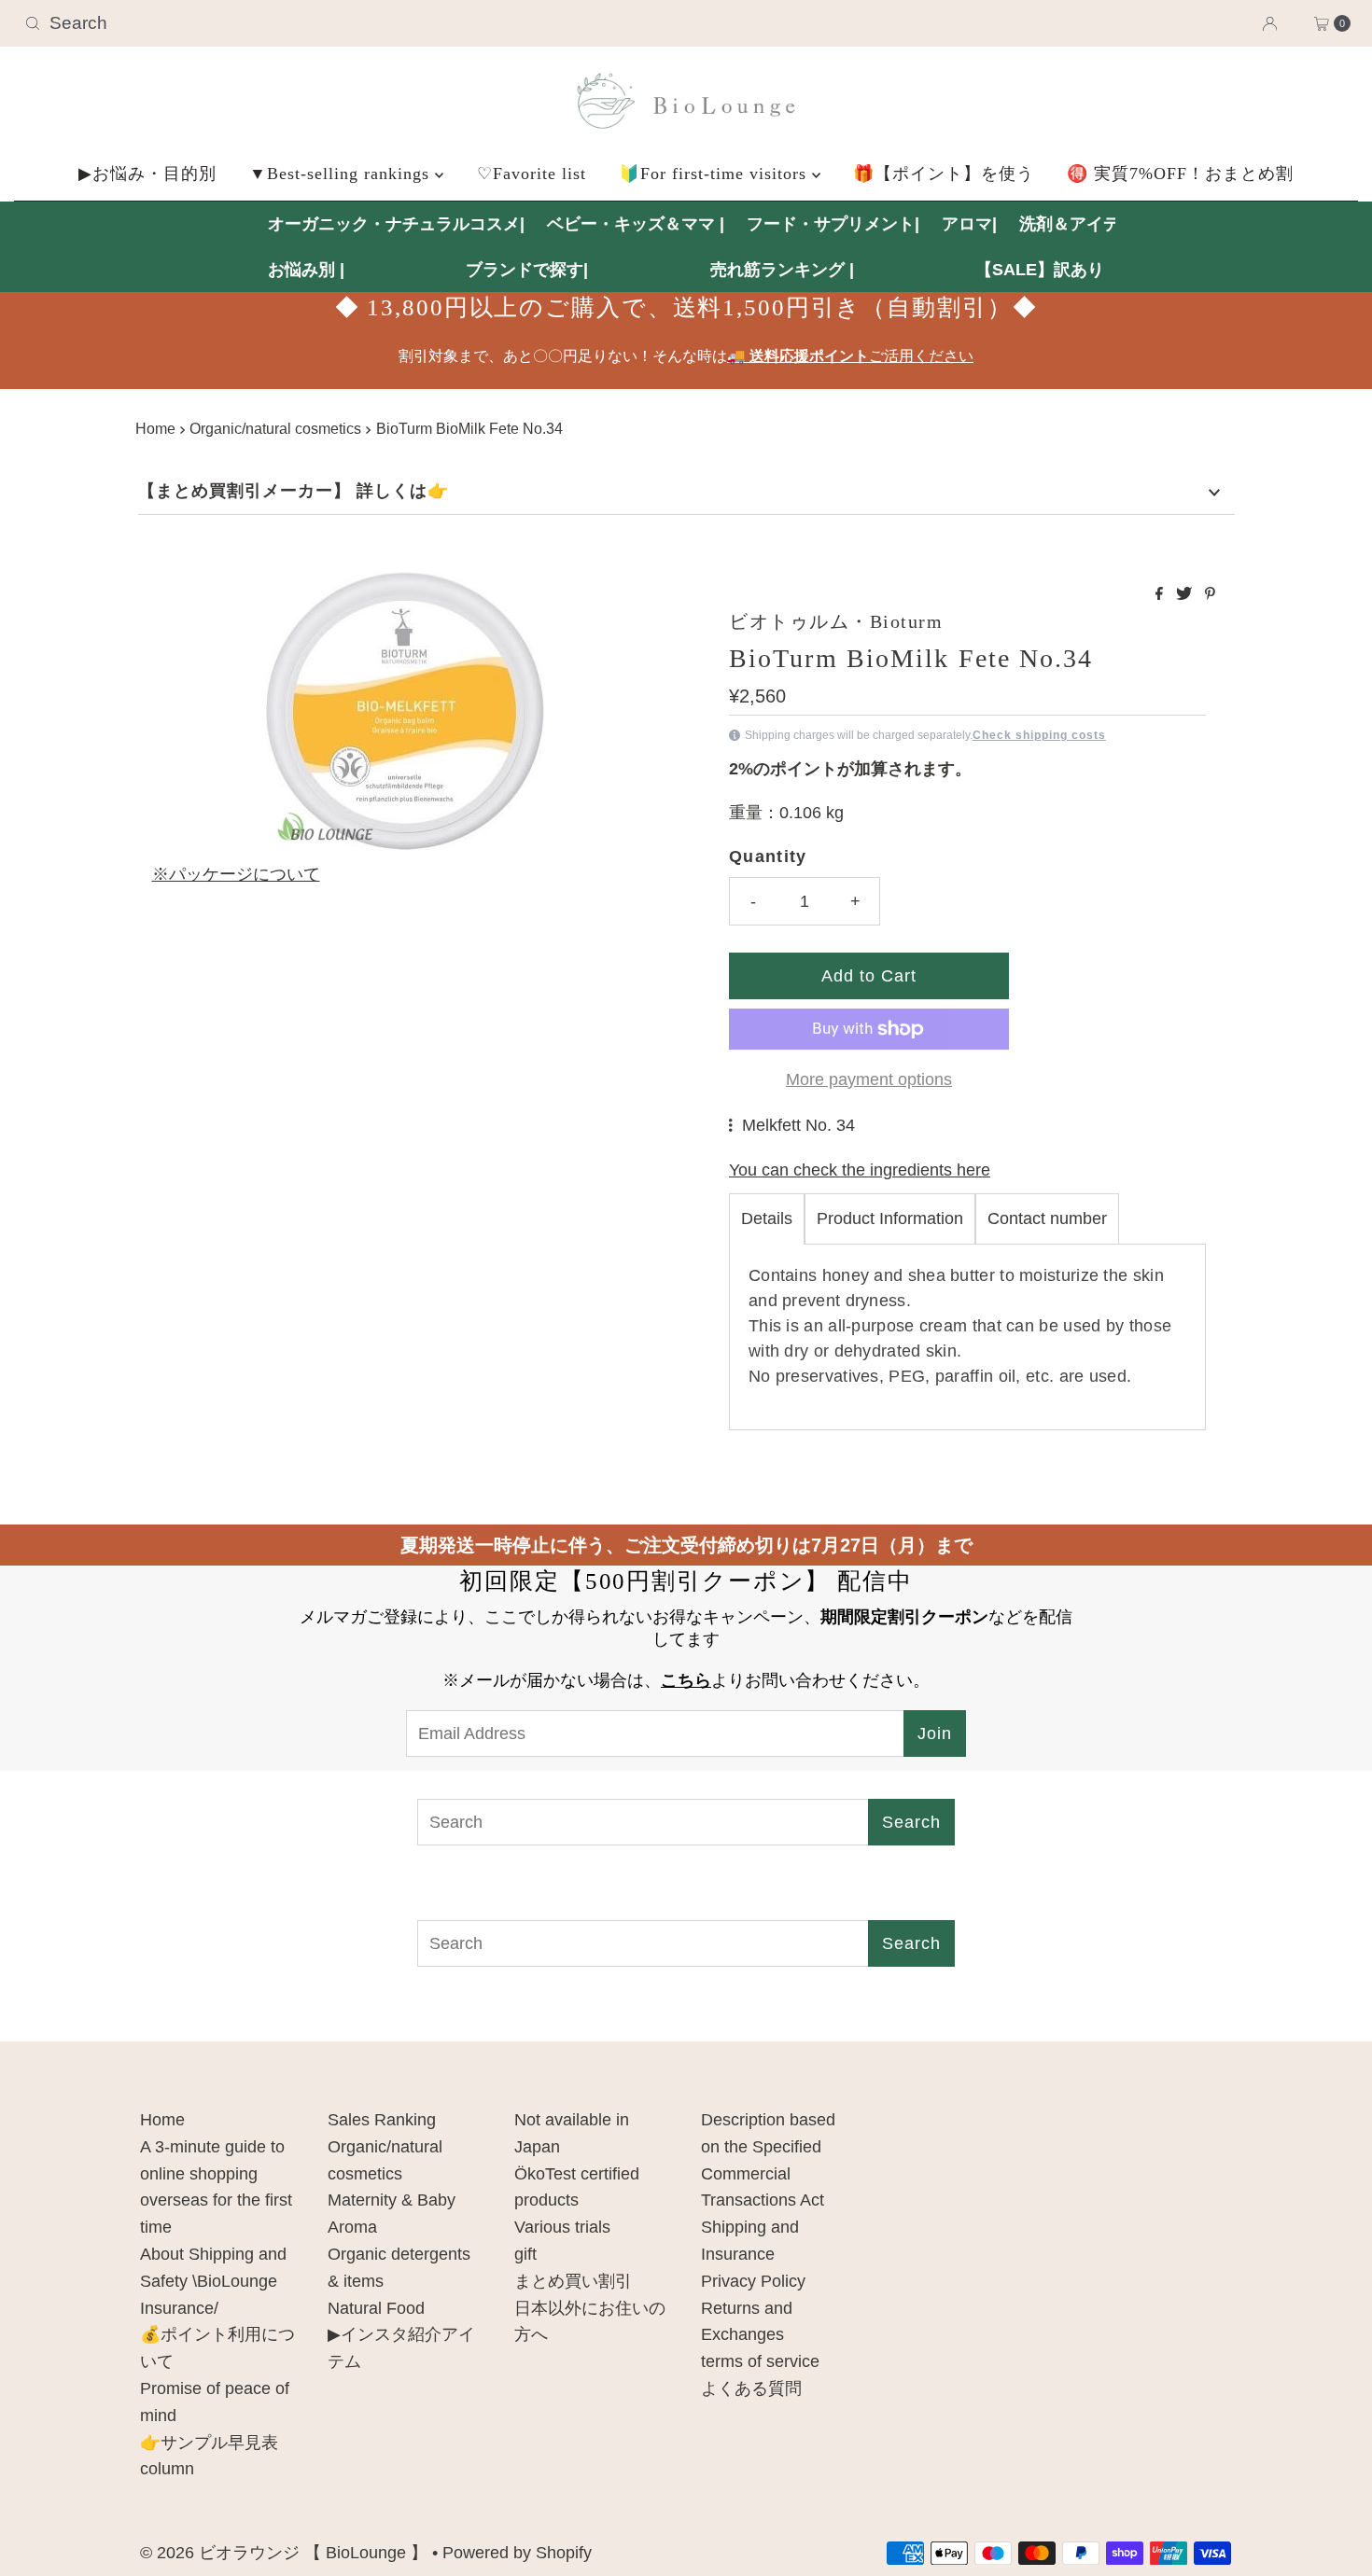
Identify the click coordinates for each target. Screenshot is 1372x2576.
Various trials (562, 2227)
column (167, 2469)
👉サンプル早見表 (209, 2443)
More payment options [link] (869, 1079)
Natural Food (376, 2308)
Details (767, 1218)
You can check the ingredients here (860, 1170)
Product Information (890, 1218)
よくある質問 (751, 2388)
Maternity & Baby (392, 2200)
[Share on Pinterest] (1210, 595)
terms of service (760, 2361)
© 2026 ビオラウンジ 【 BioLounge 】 (284, 2553)
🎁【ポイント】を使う (944, 174)
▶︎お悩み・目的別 (147, 174)
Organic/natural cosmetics (275, 428)
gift (525, 2254)
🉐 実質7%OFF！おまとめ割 (1180, 174)
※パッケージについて (236, 874)
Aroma (352, 2227)
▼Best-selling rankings (342, 174)
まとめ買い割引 (573, 2281)
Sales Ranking (382, 2120)
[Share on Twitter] (1186, 595)
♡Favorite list (532, 174)
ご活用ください (850, 356)
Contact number (1047, 1218)
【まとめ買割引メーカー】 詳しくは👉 (294, 491)
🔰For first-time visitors (715, 174)
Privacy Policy (753, 2281)
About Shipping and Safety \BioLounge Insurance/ (213, 2281)
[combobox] (235, 23)
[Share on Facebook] (1161, 595)
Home (155, 428)
